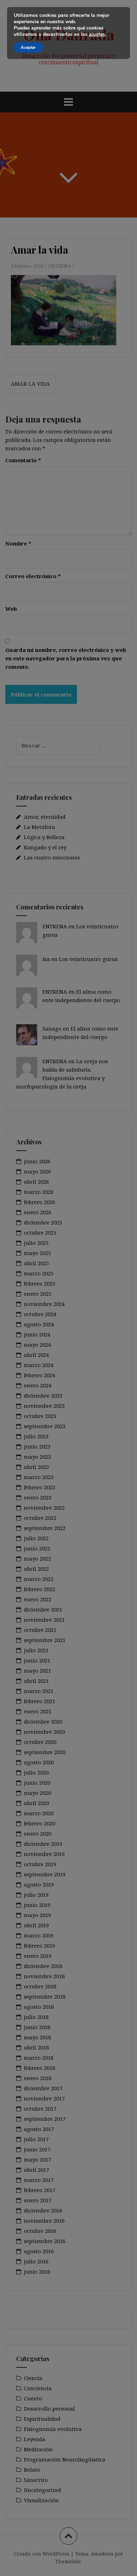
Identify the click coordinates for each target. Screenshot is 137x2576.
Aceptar (28, 47)
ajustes (97, 34)
